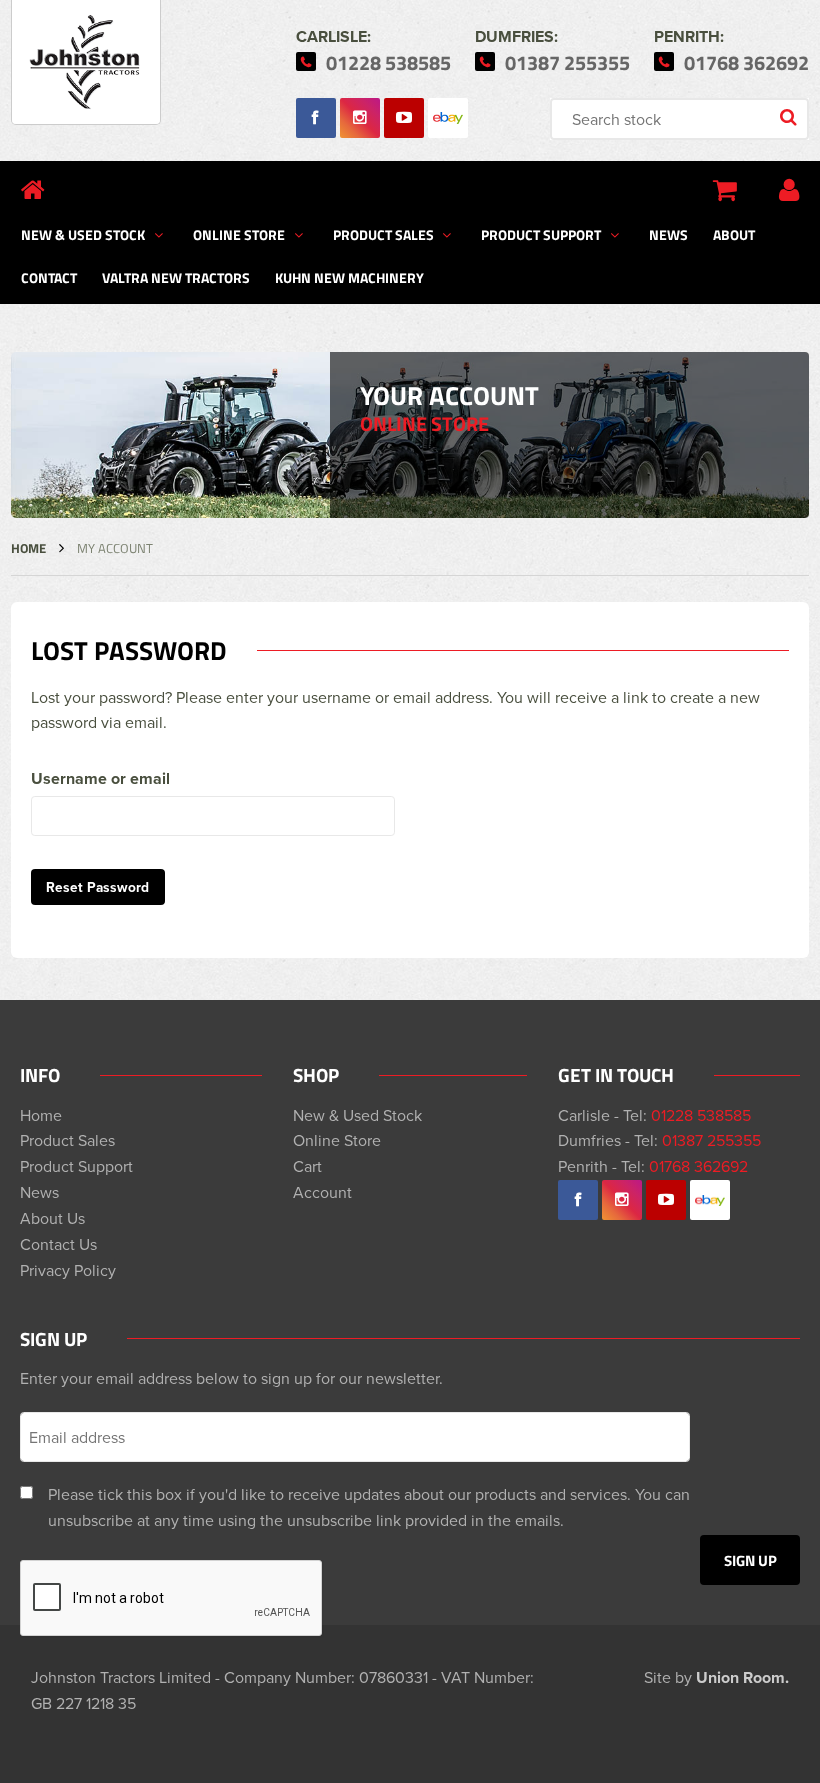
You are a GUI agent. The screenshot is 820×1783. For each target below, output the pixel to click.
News (668, 234)
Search (790, 119)
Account (322, 1192)
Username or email (100, 778)
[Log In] (789, 190)
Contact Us (58, 1244)
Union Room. (742, 1677)
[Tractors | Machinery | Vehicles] (86, 62)
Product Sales (383, 234)
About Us (52, 1218)
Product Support (541, 234)
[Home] (33, 190)
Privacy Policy (68, 1270)
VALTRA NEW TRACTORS (176, 277)
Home (28, 548)
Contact (49, 277)
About (734, 234)
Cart (307, 1166)
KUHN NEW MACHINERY (349, 277)
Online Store (239, 234)
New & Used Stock (83, 234)
